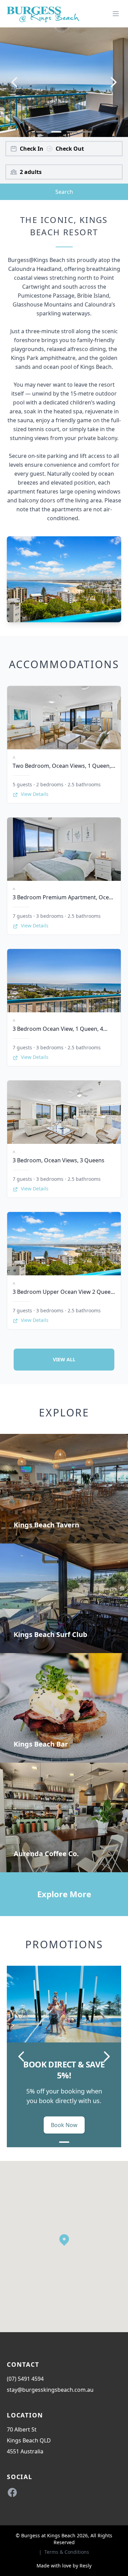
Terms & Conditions (67, 2552)
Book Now (64, 2125)
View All (64, 1359)
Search (64, 192)
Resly (86, 2566)
